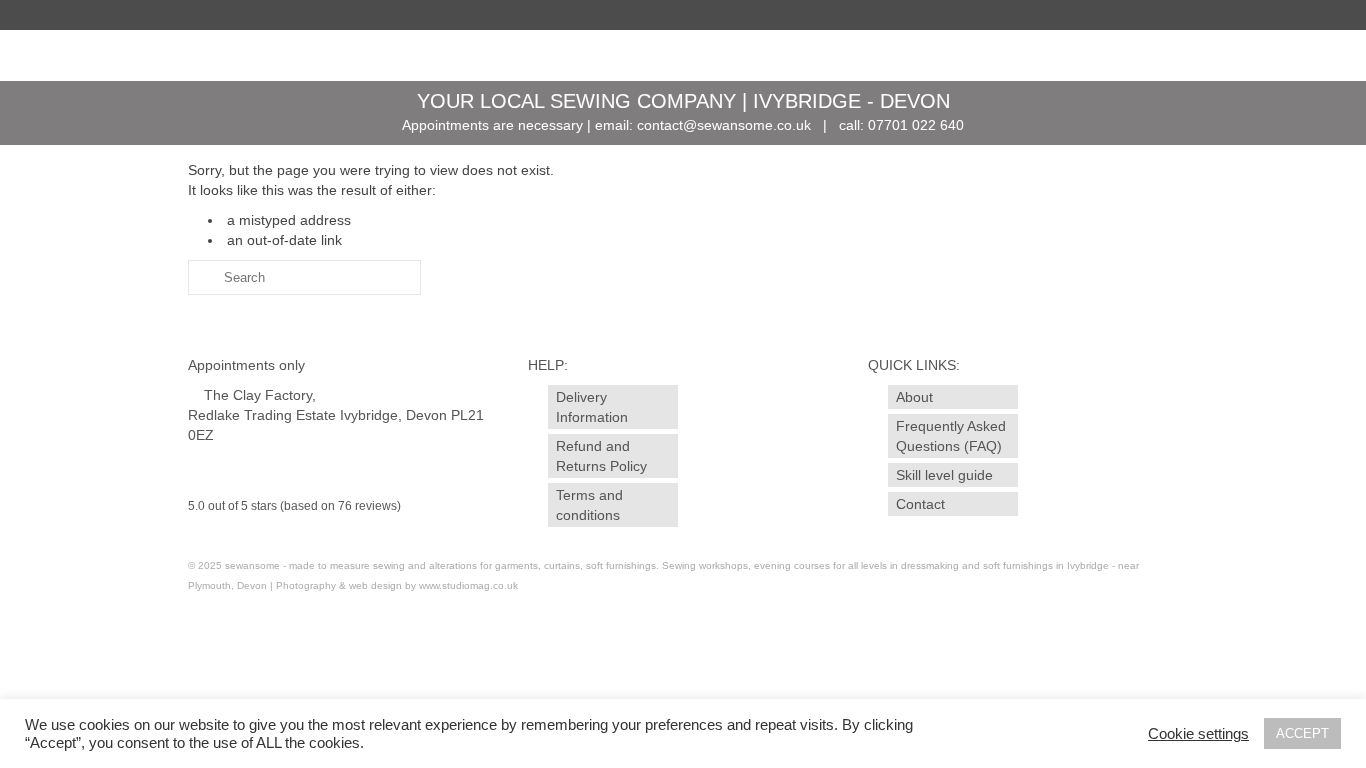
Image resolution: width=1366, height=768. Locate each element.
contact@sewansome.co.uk (724, 125)
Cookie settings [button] (1198, 734)
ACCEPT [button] (1302, 733)
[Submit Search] (203, 277)
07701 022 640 (916, 125)
